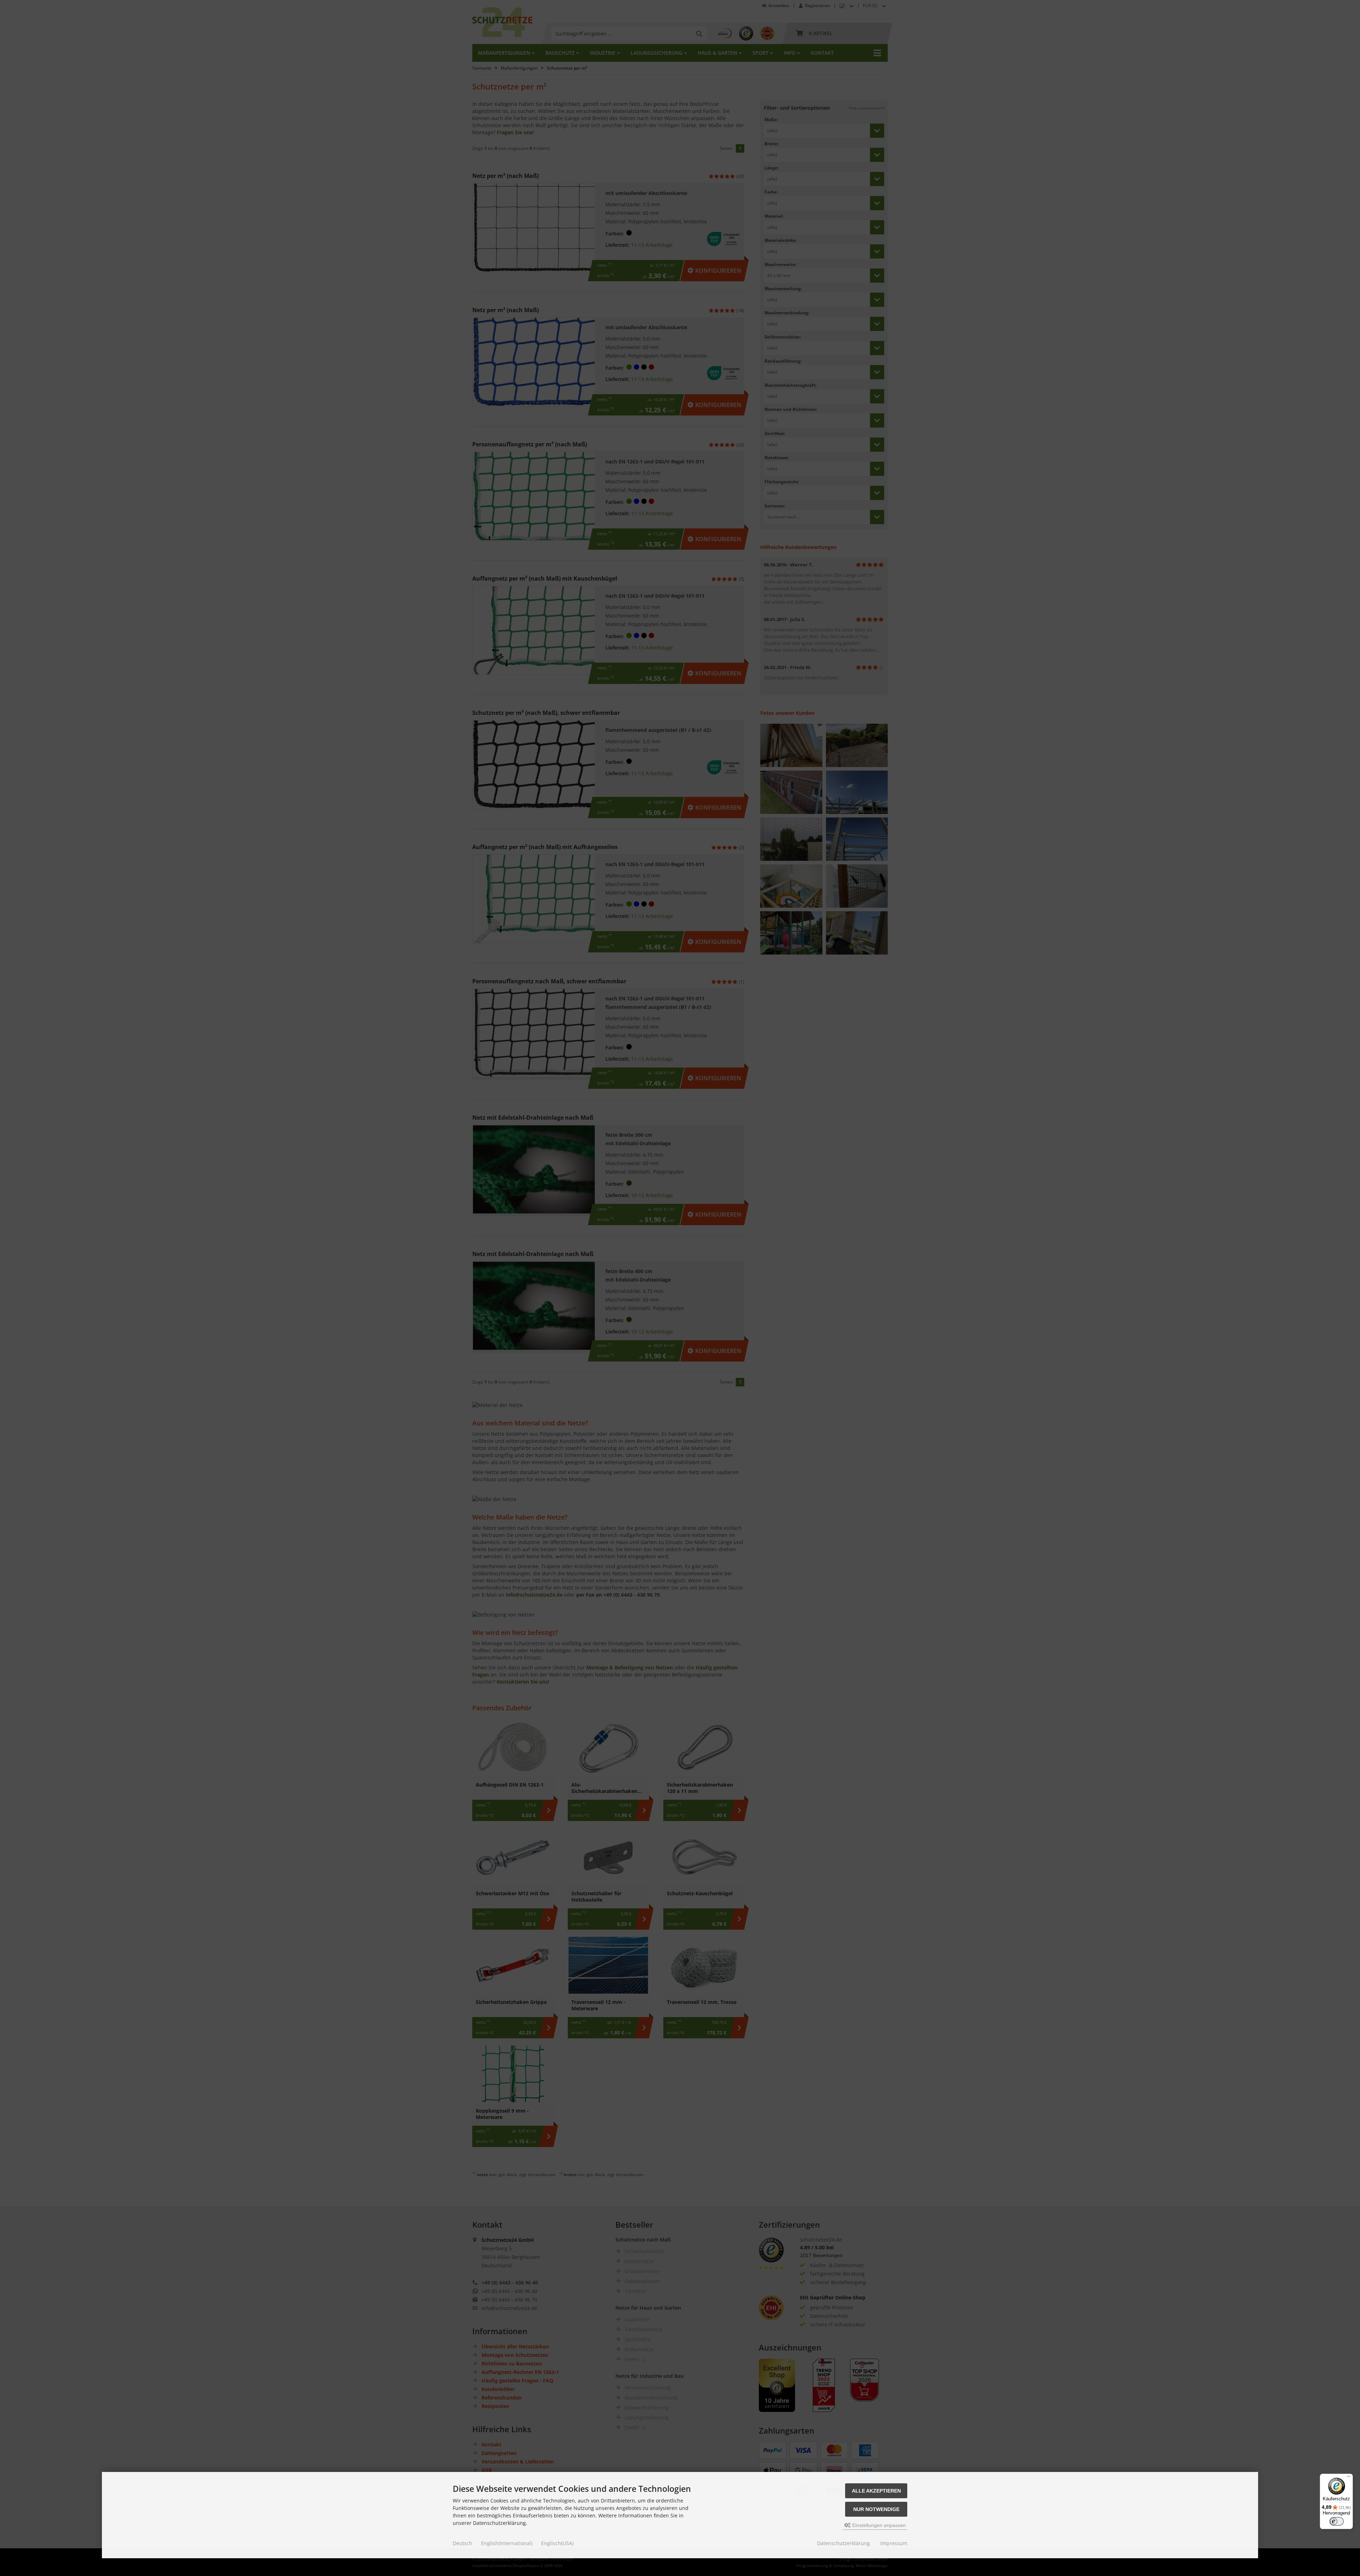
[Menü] (1349, 2478)
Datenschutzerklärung (844, 2543)
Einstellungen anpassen (878, 2525)
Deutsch (463, 2543)
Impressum (894, 2543)
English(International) (507, 2543)
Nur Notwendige (876, 2509)
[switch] (1337, 2521)
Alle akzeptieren (876, 2491)
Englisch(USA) (557, 2543)
